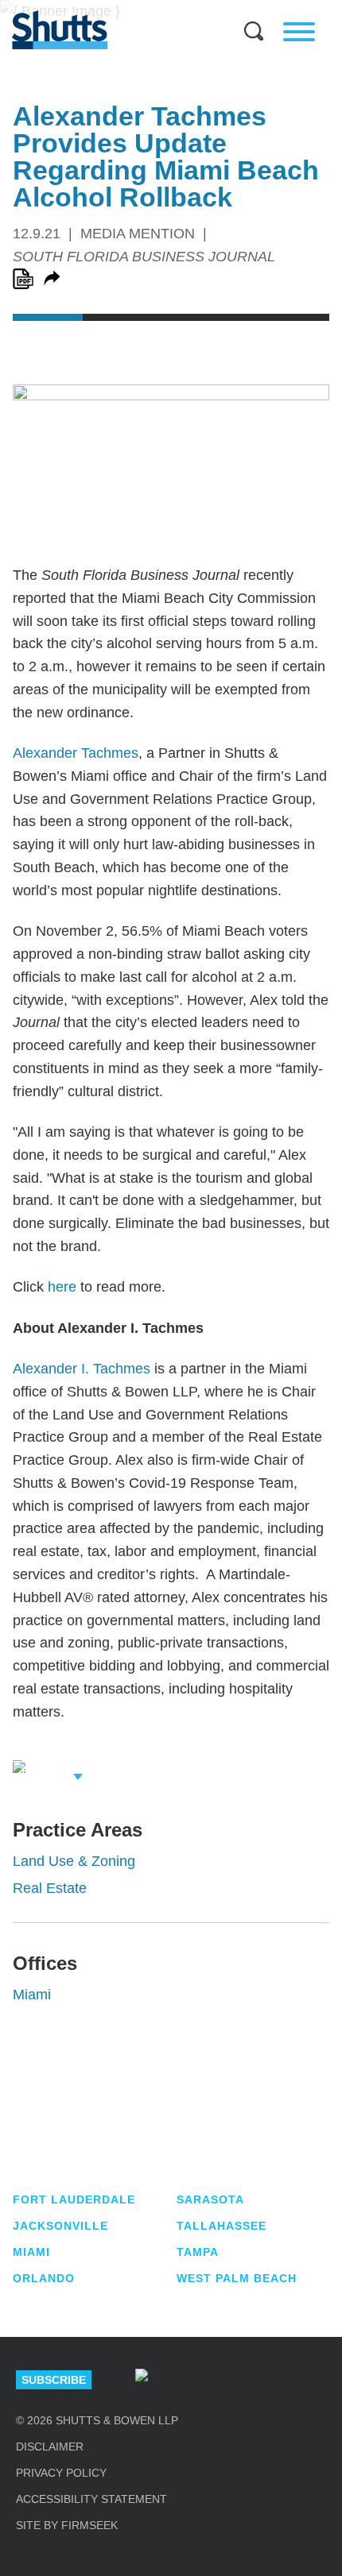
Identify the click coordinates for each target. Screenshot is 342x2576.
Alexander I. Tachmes (82, 1369)
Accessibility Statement (91, 2499)
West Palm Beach (237, 2278)
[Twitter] (255, 2380)
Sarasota (210, 2199)
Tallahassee (222, 2226)
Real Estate (50, 1888)
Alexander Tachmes (76, 753)
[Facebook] (312, 2380)
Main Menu (159, 8)
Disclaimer (50, 2447)
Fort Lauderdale (74, 2199)
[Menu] (299, 32)
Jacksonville (60, 2226)
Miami (32, 1995)
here (62, 1287)
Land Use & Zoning (74, 1861)
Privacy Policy (61, 2473)
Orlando (44, 2278)
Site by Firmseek (67, 2525)
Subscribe (54, 2380)
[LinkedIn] (199, 2380)
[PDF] (23, 279)
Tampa (198, 2252)
